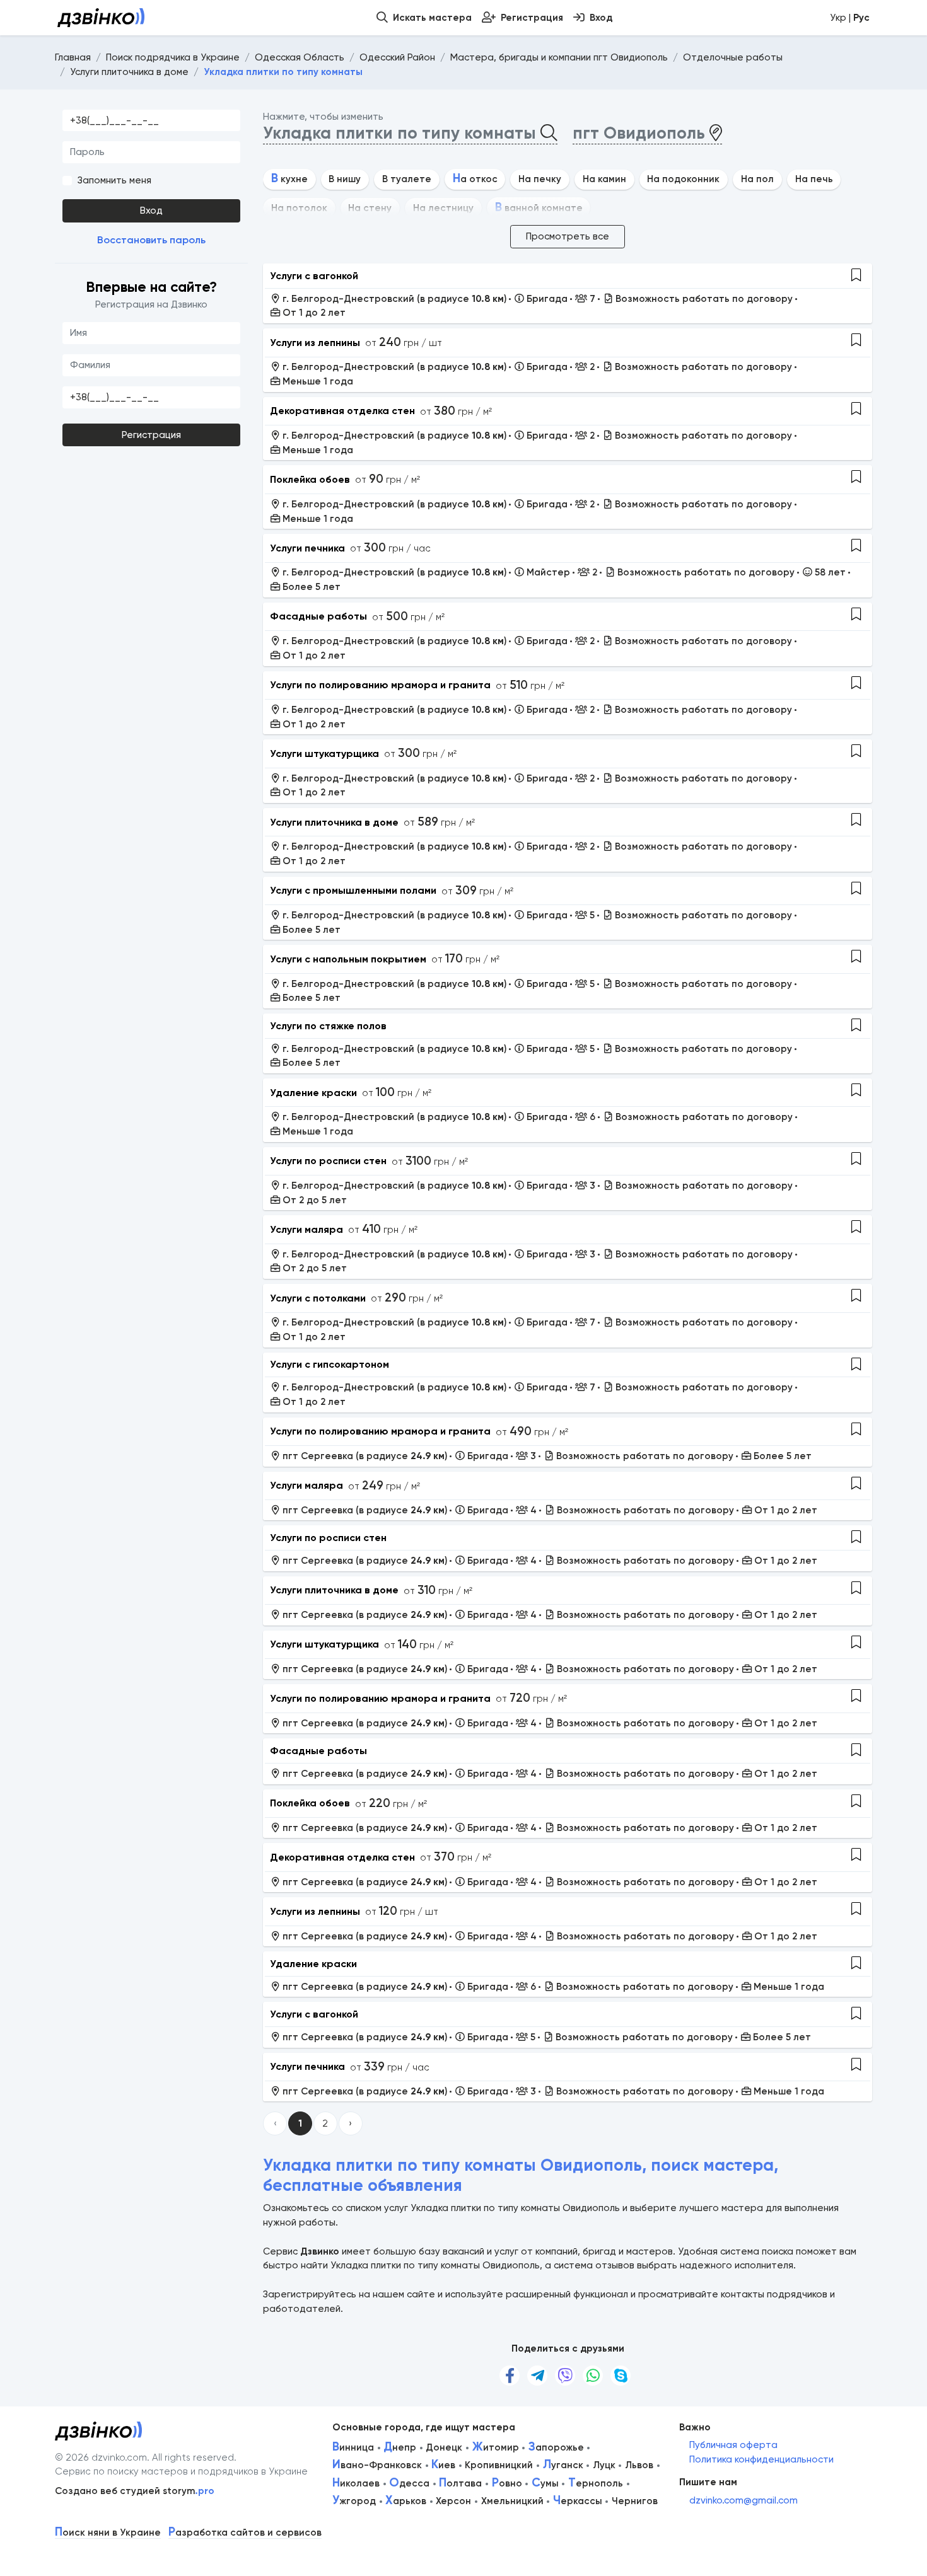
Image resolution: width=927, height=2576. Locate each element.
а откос (475, 179)
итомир (496, 2447)
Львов (639, 2465)
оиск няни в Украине (108, 2533)
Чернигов (635, 2501)
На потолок (299, 208)
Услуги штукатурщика (324, 754)
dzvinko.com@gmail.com (743, 2500)
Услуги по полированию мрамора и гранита (380, 685)
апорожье (556, 2447)
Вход (151, 211)
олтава (460, 2483)
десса (409, 2483)
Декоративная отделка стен (342, 411)
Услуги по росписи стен (328, 1161)
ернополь (596, 2483)
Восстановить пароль (151, 240)
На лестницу (443, 208)
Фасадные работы (318, 616)
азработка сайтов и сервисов (245, 2533)
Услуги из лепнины (315, 343)
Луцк (604, 2465)
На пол (757, 179)
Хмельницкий (512, 2501)
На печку (540, 179)
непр (400, 2447)
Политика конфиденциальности (761, 2459)
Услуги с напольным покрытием (348, 959)
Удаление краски (313, 1093)
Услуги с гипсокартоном (329, 1364)
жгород (354, 2501)
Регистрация (151, 435)
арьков (406, 2501)
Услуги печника (307, 548)
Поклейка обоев (310, 479)
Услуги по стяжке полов (328, 1026)
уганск (563, 2465)
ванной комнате (539, 208)
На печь (814, 179)
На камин (604, 179)
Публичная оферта (733, 2445)
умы (545, 2483)
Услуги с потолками (318, 1298)
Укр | (850, 18)
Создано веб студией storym (135, 2491)
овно (507, 2483)
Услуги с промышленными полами (353, 890)
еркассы (578, 2501)
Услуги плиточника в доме (334, 822)
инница (353, 2447)
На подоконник (683, 179)
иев (443, 2465)
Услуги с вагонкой (314, 276)
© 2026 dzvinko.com (101, 2458)
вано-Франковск (377, 2465)
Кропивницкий (499, 2465)
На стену (370, 208)
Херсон (453, 2501)
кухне (289, 179)
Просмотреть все (568, 236)
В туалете (407, 179)
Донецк (444, 2447)
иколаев (356, 2483)
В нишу (345, 179)
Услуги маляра (306, 1229)
